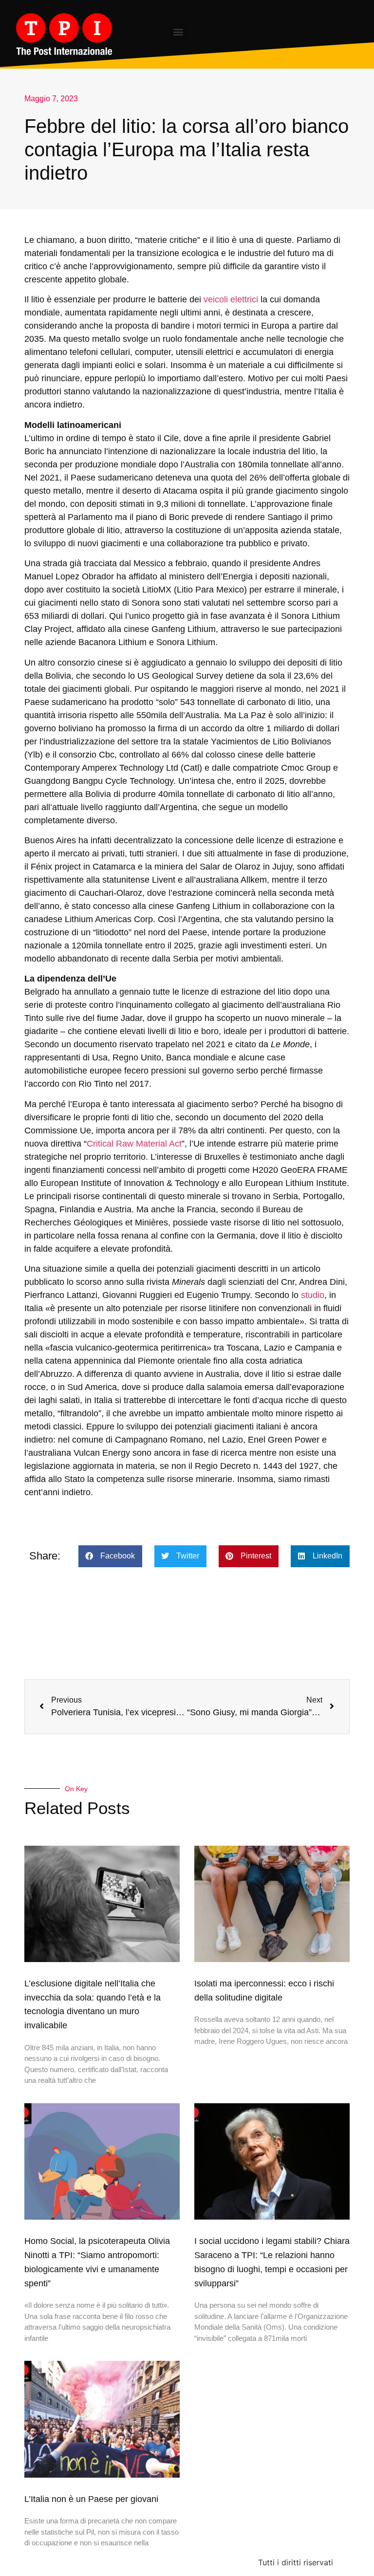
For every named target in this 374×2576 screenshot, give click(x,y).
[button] (178, 32)
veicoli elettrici (231, 299)
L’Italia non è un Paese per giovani (91, 2499)
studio (313, 1295)
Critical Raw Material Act (134, 1144)
